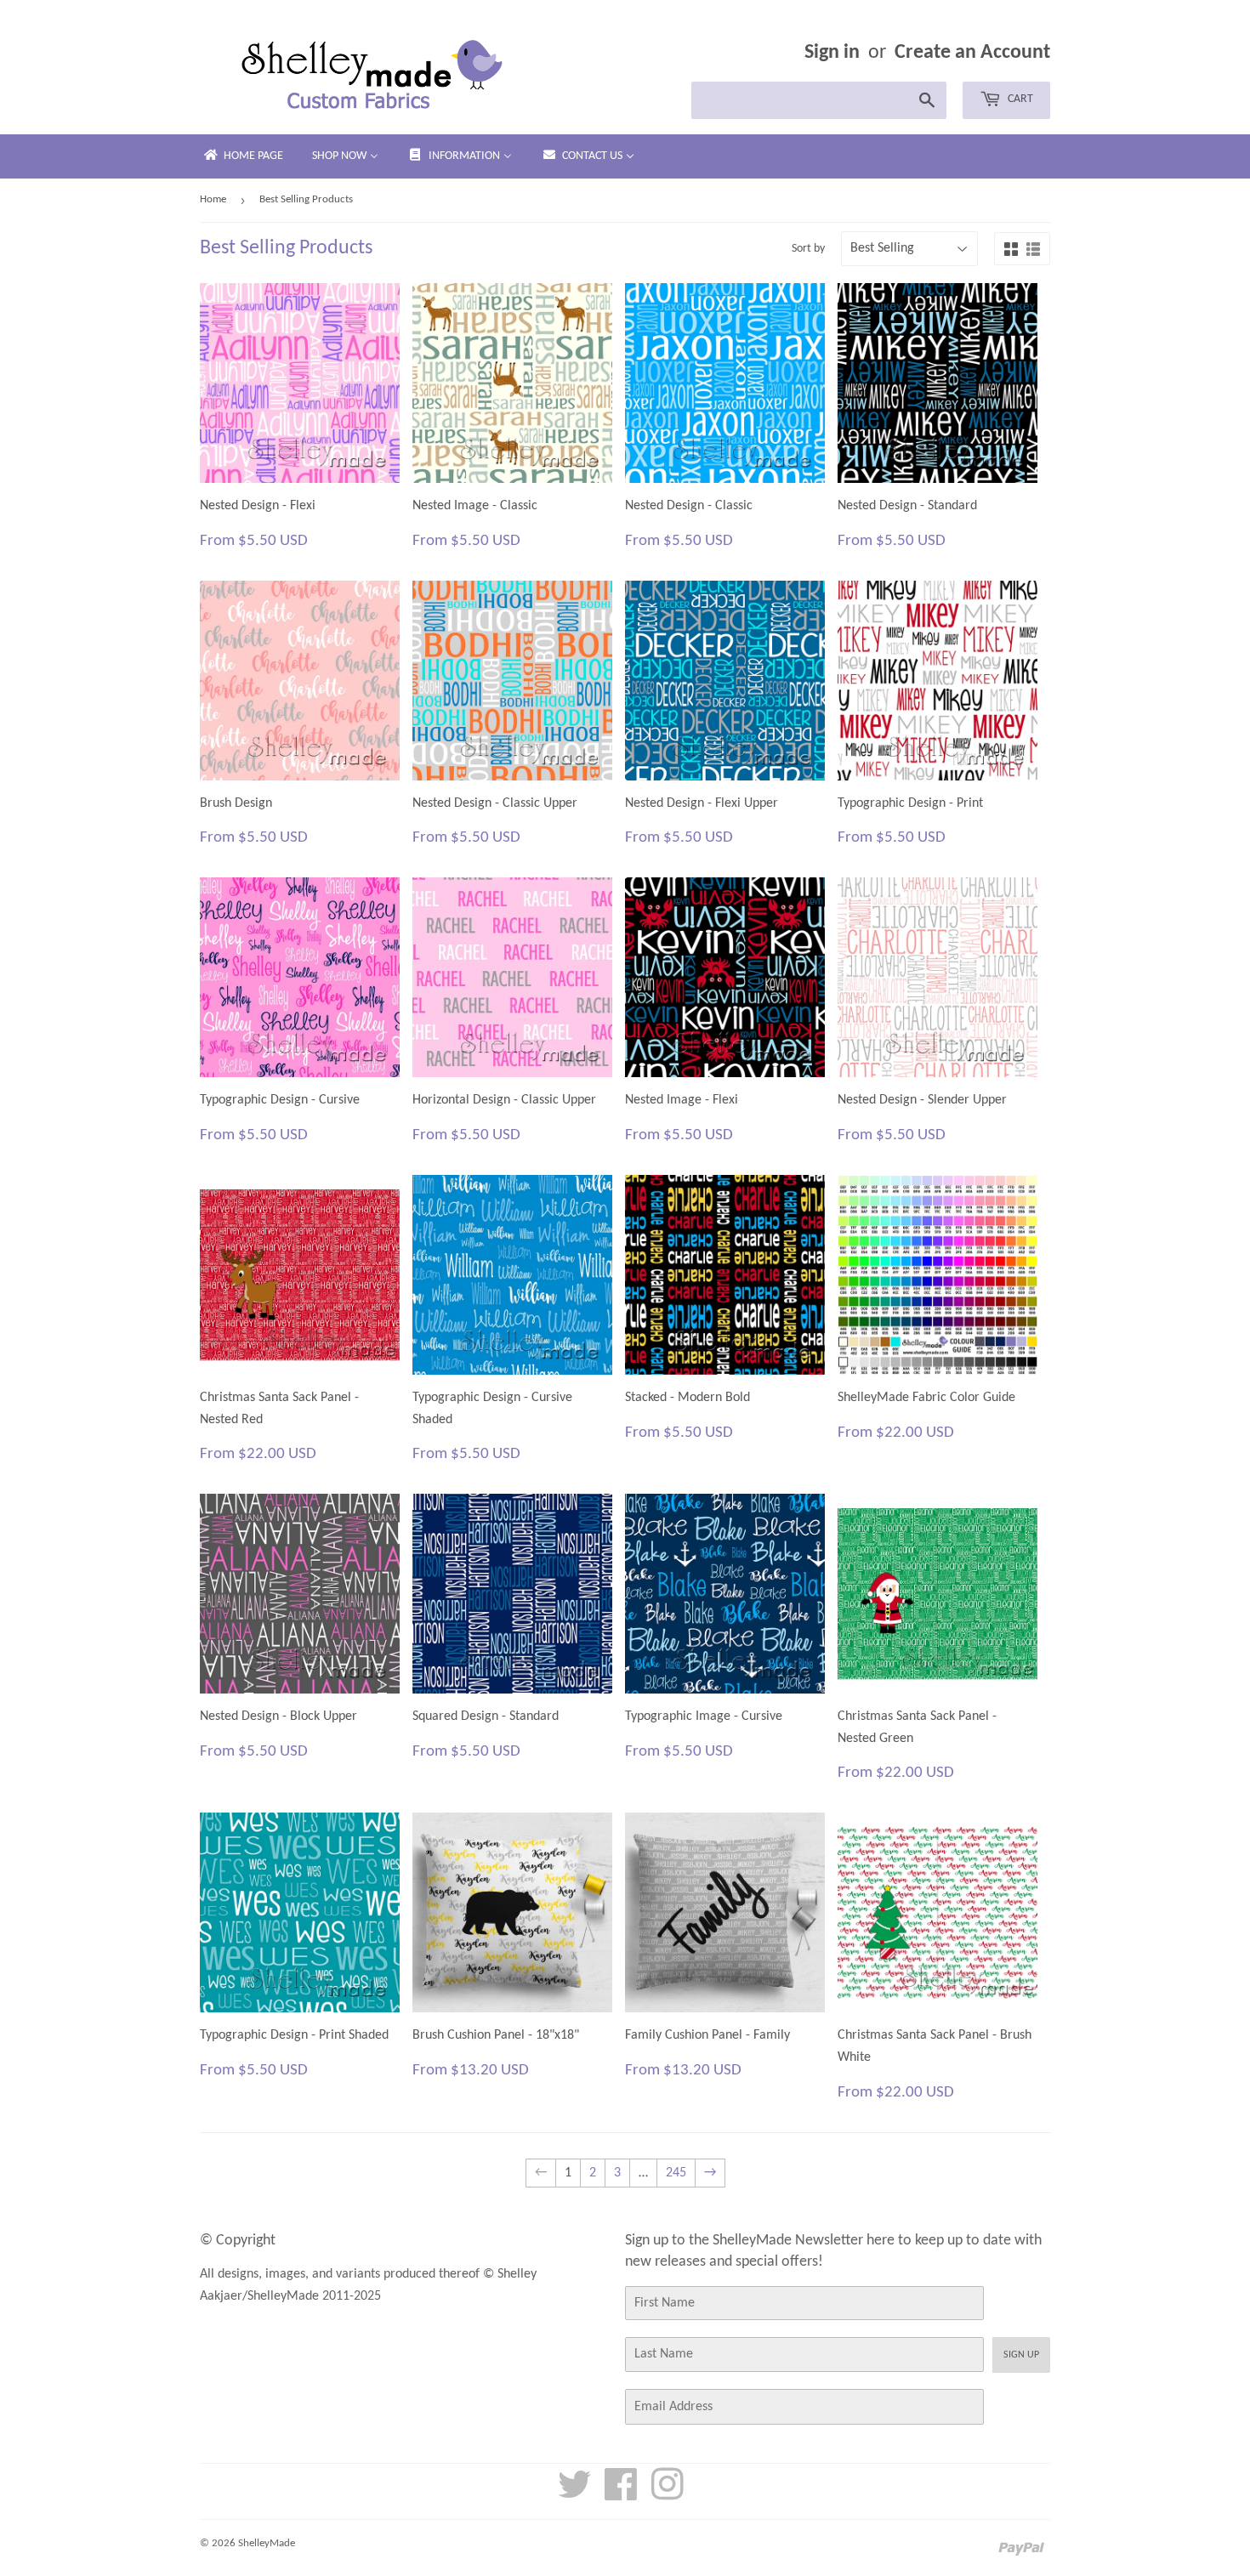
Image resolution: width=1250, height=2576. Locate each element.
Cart (1019, 99)
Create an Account (972, 53)
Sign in (832, 53)
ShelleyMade (267, 2543)
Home (213, 199)
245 (676, 2173)
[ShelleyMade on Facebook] (621, 2494)
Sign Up (1021, 2355)
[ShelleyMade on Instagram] (668, 2494)
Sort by (808, 249)
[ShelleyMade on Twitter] (575, 2494)
